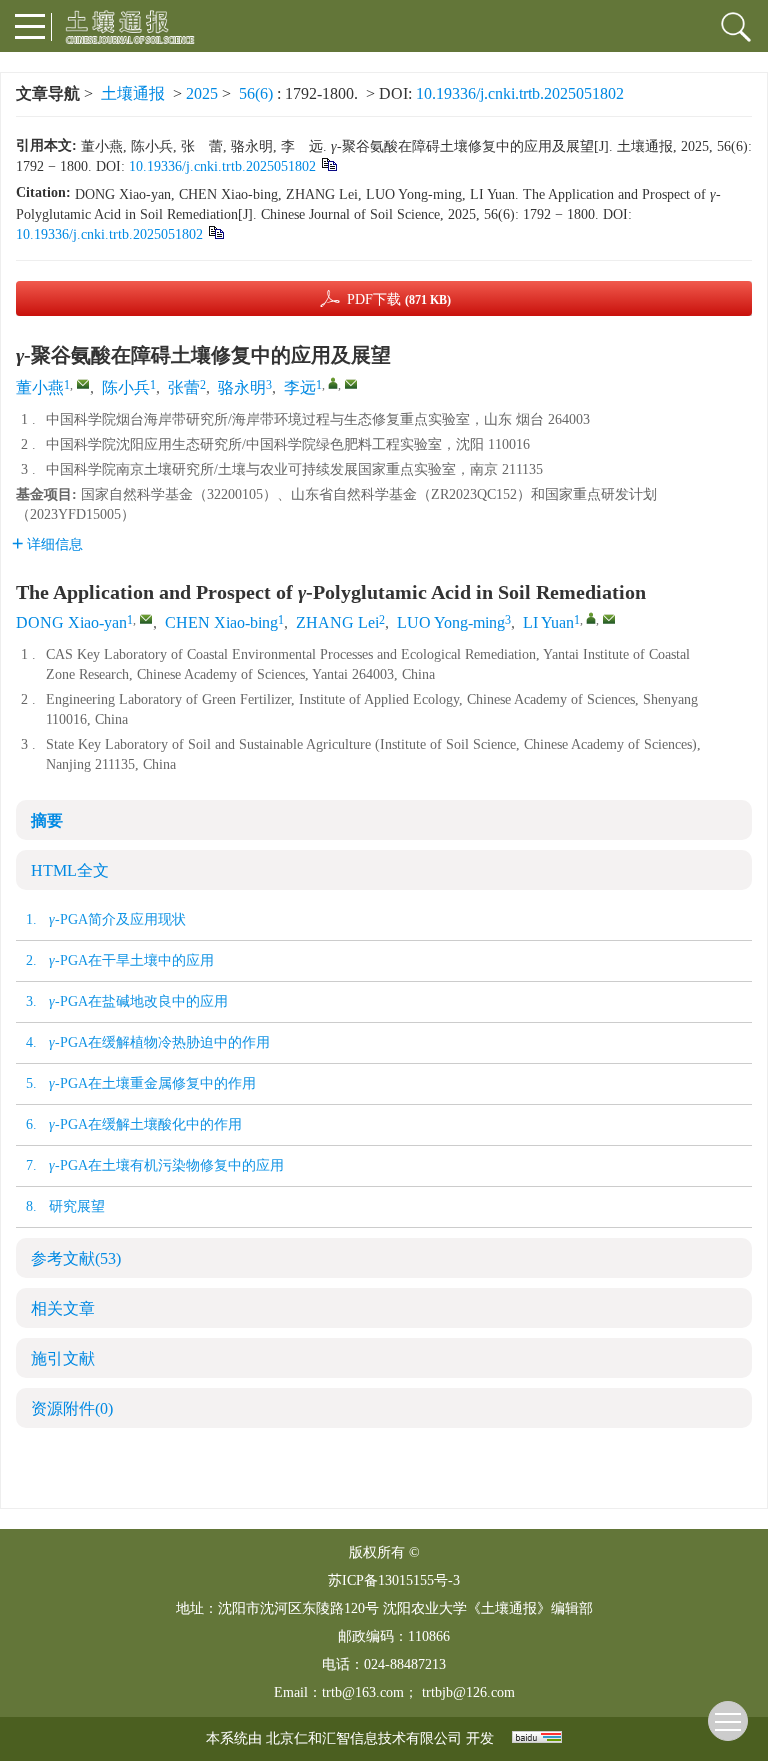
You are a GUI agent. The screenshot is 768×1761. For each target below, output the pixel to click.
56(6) (258, 93)
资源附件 (72, 1408)
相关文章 (63, 1308)
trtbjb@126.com (468, 1692)
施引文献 (63, 1358)
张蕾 (184, 387)
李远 (300, 387)
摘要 (47, 820)
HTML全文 (70, 870)
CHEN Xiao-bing (221, 622)
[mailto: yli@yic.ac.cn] (609, 619)
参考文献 (76, 1258)
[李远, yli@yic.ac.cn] (333, 383)
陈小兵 (126, 387)
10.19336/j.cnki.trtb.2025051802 (520, 93)
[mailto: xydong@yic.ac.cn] (146, 619)
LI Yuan (548, 622)
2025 (202, 93)
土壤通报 (133, 93)
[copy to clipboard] (215, 231)
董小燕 (40, 387)
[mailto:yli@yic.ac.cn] (351, 384)
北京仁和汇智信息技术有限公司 (364, 1738)
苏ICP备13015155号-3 (394, 1580)
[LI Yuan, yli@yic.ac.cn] (591, 618)
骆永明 (242, 387)
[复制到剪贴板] (328, 163)
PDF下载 (399, 299)
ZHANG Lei (337, 622)
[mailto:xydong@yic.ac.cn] (83, 384)
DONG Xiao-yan (71, 622)
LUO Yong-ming (451, 622)
